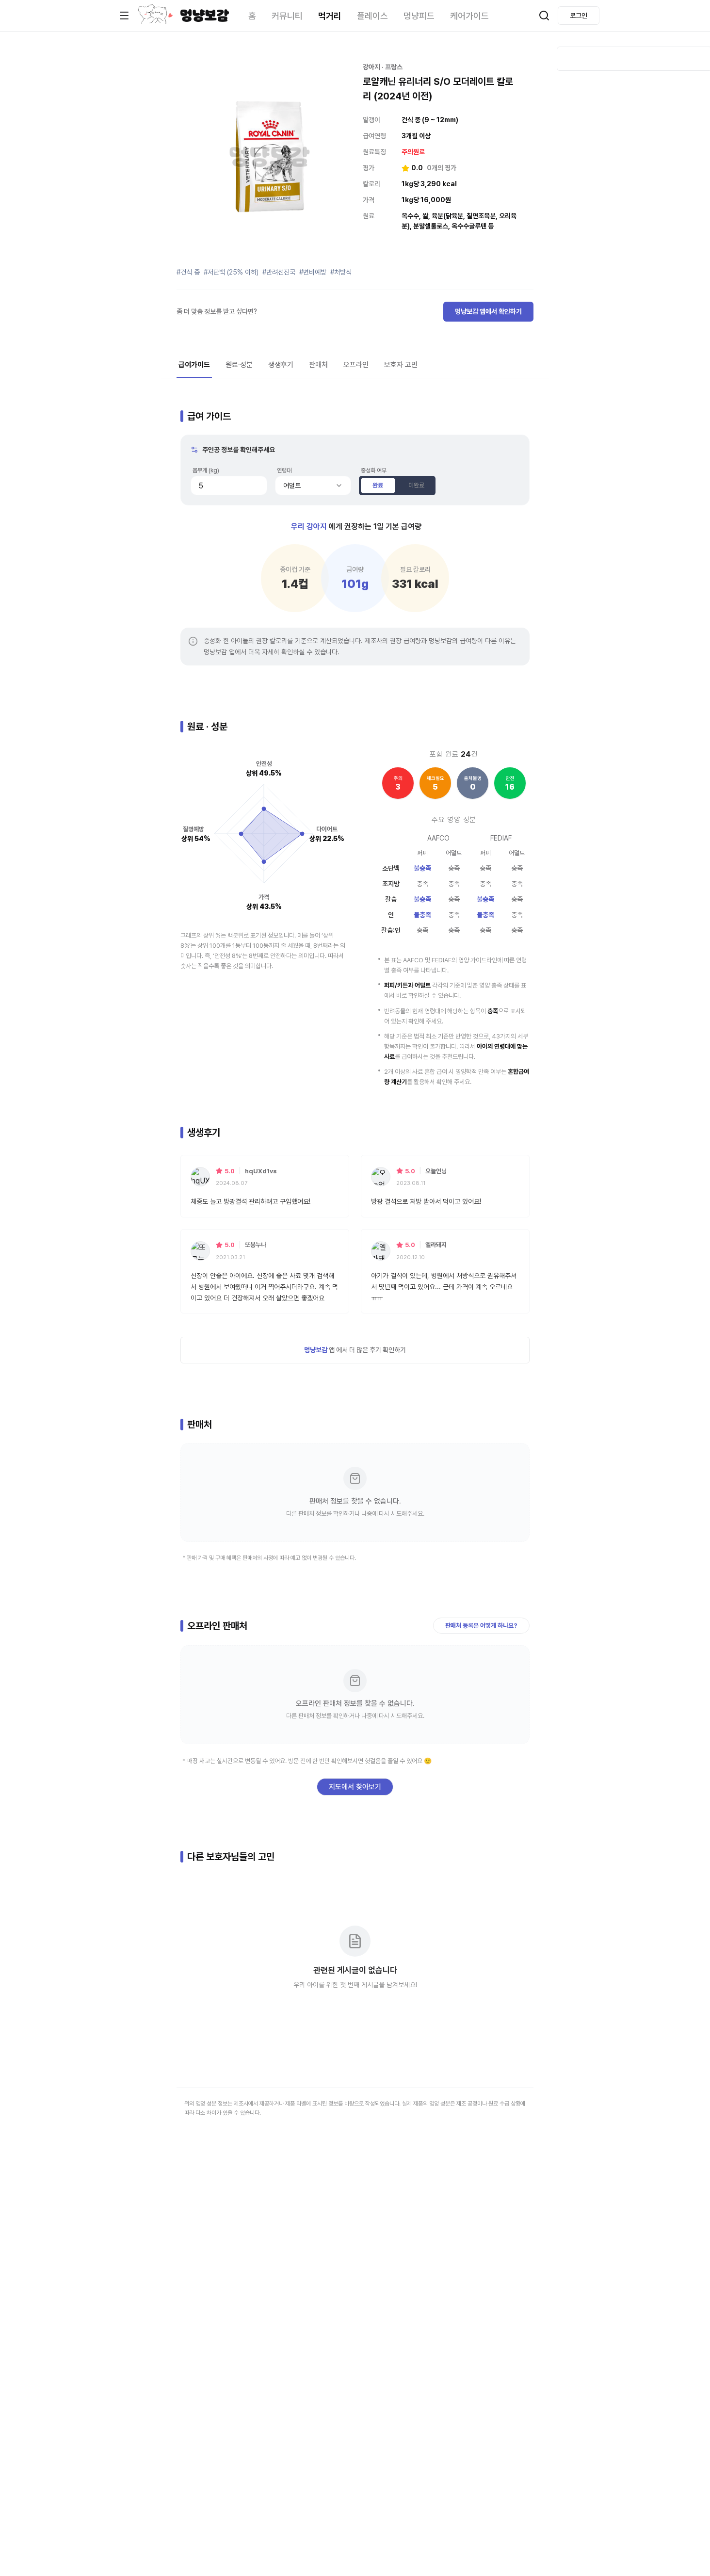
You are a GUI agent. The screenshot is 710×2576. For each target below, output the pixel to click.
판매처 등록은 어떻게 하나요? (481, 1626)
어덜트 (292, 486)
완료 (378, 485)
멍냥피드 (419, 16)
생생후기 (281, 365)
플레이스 (372, 16)
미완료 (416, 485)
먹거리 (330, 16)
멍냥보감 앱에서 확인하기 (488, 311)
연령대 (284, 470)
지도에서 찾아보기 (355, 1787)
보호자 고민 (401, 365)
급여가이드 (194, 365)
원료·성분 (239, 365)
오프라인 (356, 365)
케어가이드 (469, 16)
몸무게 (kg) (206, 470)
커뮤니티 (287, 16)
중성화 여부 (374, 470)
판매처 (318, 365)
